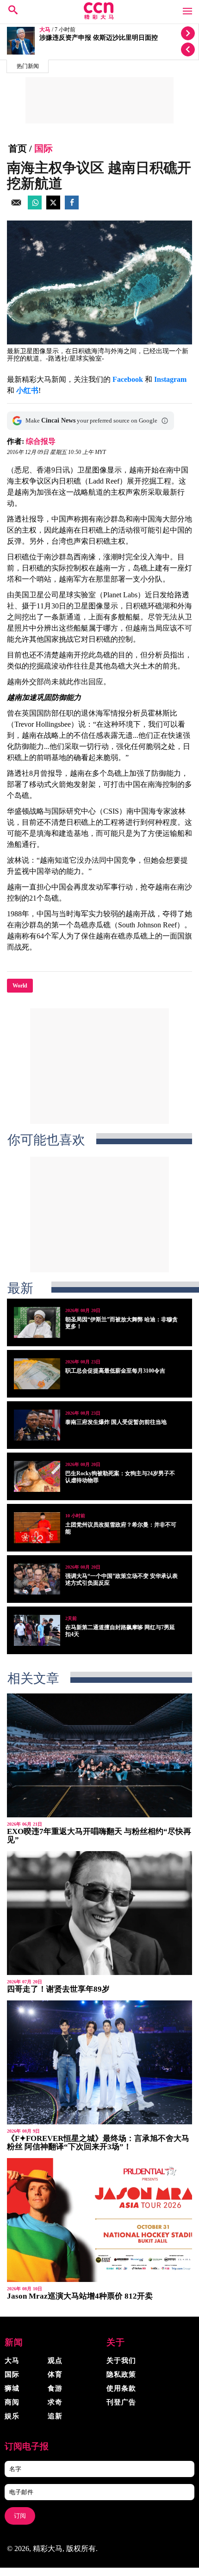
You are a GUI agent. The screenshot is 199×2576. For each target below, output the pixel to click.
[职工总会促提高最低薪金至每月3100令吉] (37, 1374)
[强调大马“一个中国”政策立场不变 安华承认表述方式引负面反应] (37, 1579)
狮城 (12, 2388)
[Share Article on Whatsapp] (35, 207)
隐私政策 (121, 2374)
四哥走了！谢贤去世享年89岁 (58, 1989)
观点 (55, 2361)
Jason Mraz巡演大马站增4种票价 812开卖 (80, 2296)
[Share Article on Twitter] (53, 207)
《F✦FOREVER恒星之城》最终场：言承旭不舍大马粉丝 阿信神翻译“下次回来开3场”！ (98, 2143)
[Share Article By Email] (16, 207)
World (20, 986)
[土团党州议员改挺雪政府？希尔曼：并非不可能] (37, 1528)
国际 (44, 148)
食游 (55, 2388)
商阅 (12, 2402)
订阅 (20, 2516)
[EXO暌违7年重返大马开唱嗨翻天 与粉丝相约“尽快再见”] (99, 1755)
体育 (55, 2374)
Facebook (128, 379)
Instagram (170, 379)
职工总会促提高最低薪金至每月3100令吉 (115, 1371)
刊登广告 (121, 2402)
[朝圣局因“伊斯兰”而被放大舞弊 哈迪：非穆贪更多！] (37, 1322)
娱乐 (12, 2416)
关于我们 (121, 2361)
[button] (165, 421)
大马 (45, 30)
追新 (55, 2416)
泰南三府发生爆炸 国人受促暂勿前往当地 (116, 1422)
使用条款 (121, 2388)
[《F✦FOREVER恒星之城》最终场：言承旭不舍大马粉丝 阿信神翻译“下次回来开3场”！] (99, 2062)
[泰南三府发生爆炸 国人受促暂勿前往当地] (37, 1425)
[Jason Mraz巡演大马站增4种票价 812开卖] (99, 2220)
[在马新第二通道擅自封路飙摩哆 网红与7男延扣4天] (37, 1630)
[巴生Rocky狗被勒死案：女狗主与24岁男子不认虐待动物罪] (37, 1476)
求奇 (55, 2402)
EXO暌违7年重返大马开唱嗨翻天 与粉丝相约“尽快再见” (99, 1836)
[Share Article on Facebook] (72, 207)
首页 (18, 148)
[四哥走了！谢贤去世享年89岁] (99, 1913)
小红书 (27, 390)
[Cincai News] (99, 17)
